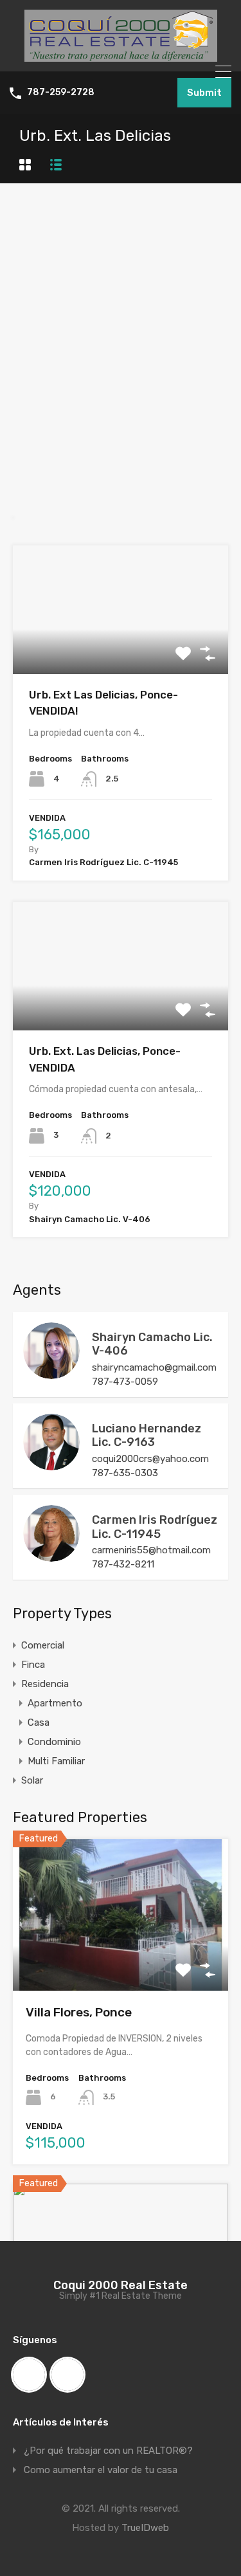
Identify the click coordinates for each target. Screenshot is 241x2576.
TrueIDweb (145, 2528)
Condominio (54, 1742)
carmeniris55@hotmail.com (151, 1550)
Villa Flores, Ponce (79, 2012)
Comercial (43, 1645)
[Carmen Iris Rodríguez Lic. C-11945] (51, 1556)
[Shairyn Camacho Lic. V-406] (51, 1373)
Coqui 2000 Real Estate (121, 2285)
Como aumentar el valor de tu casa (101, 2470)
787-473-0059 (125, 1382)
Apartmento (55, 1703)
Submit (204, 93)
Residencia (45, 1684)
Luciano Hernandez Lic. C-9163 (147, 1436)
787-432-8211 (123, 1564)
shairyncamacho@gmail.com (154, 1367)
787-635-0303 (125, 1473)
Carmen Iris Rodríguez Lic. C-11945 (155, 1527)
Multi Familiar (56, 1761)
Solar (32, 1780)
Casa (39, 1722)
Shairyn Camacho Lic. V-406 (152, 1344)
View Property (121, 648)
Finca (33, 1665)
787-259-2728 (61, 93)
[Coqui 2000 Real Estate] (121, 56)
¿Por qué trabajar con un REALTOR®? (108, 2451)
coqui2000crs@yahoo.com (150, 1459)
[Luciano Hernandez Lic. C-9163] (51, 1465)
